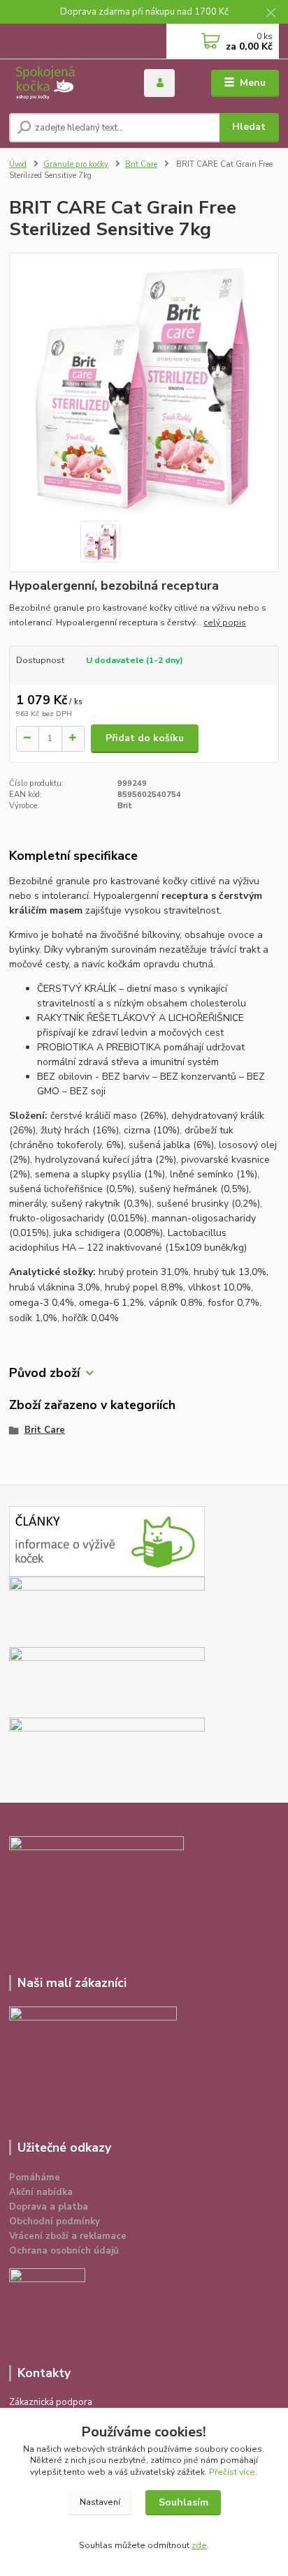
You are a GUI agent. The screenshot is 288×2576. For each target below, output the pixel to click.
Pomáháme (35, 2177)
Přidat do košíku (145, 738)
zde (199, 2545)
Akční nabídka (41, 2192)
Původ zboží (44, 1373)
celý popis (225, 623)
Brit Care (141, 164)
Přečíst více (232, 2472)
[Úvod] (65, 83)
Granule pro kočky (76, 164)
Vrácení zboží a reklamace (68, 2236)
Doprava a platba (49, 2207)
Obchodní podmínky (55, 2221)
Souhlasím (183, 2502)
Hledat (249, 127)
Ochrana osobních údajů (64, 2251)
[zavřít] (271, 14)
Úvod (18, 164)
